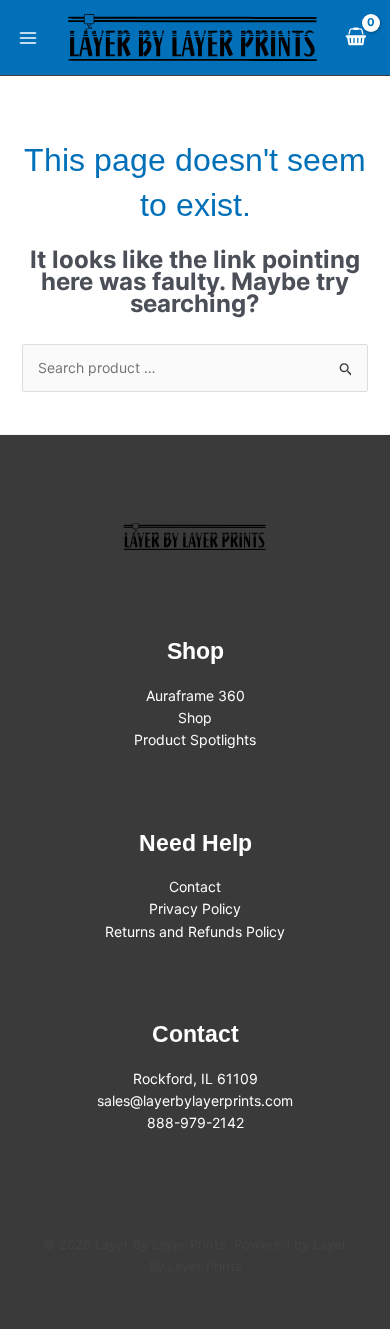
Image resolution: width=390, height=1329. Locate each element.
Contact (195, 886)
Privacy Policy (195, 908)
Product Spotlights (195, 739)
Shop (195, 717)
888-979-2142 (195, 1122)
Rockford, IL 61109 (195, 1078)
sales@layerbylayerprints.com (195, 1100)
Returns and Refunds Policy (195, 931)
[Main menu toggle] (28, 38)
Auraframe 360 (195, 695)
